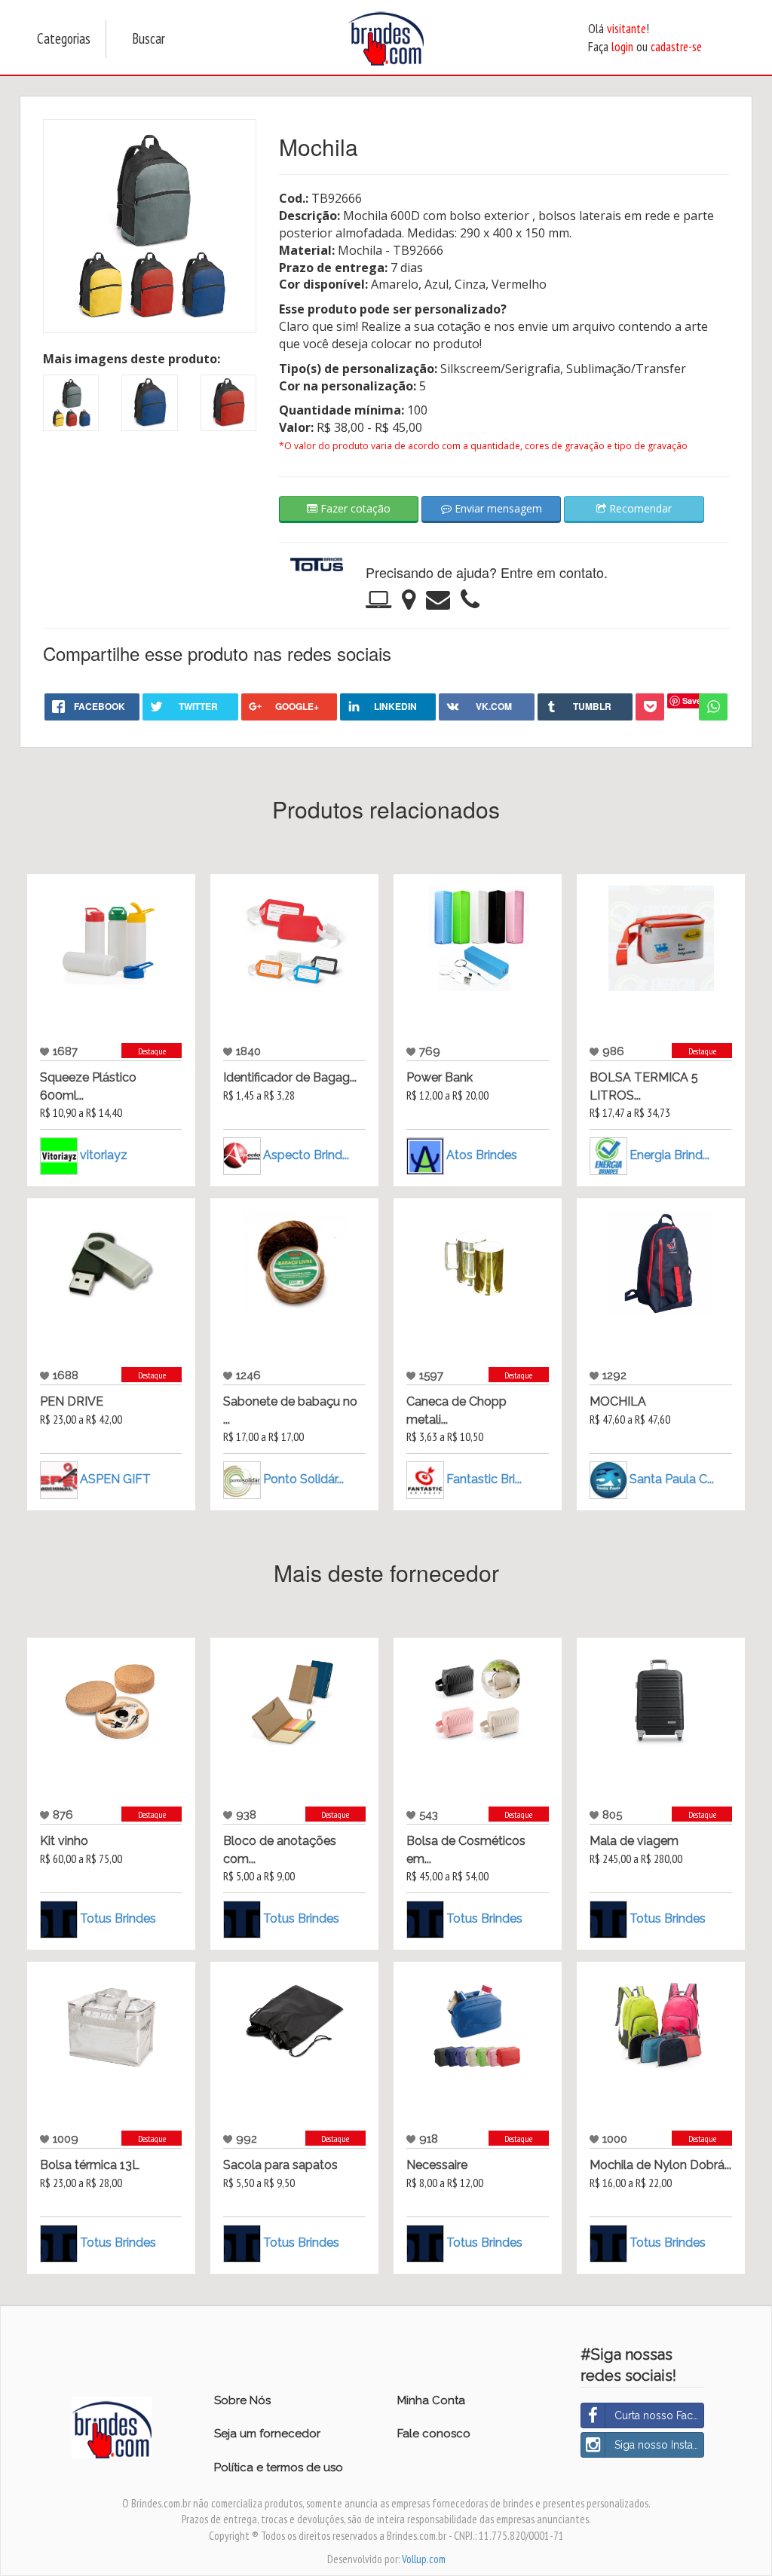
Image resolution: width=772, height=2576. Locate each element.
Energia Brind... (669, 1155)
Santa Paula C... (672, 1478)
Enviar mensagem (497, 508)
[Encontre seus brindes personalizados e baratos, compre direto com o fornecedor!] (112, 2381)
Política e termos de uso (279, 2467)
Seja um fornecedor (267, 2434)
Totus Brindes (118, 1918)
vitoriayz (104, 1155)
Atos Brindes (482, 1154)
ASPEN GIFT (115, 1478)
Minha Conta (431, 2400)
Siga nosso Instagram (659, 2445)
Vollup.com (424, 2559)
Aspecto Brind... (306, 1154)
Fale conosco (434, 2434)
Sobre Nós (242, 2400)
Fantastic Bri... (484, 1479)
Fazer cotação (354, 508)
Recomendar (639, 508)
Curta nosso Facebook (659, 2415)
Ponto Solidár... (303, 1479)
